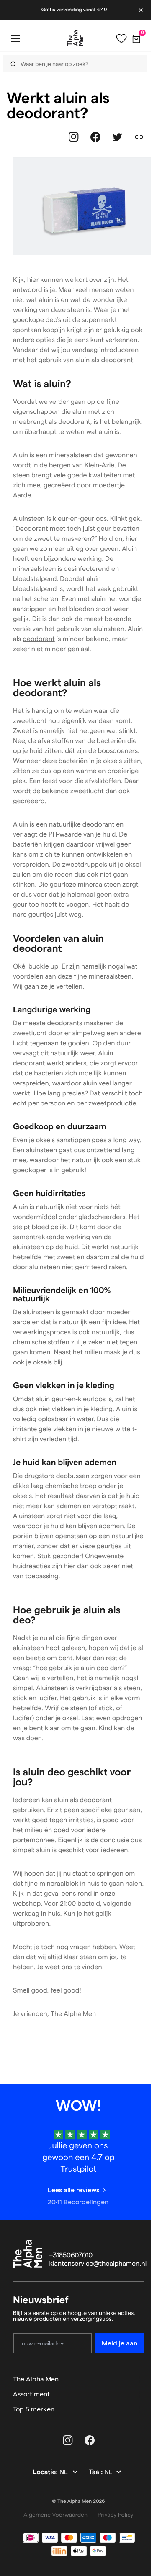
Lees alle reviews (73, 2190)
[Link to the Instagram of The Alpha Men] (74, 137)
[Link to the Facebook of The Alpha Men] (95, 137)
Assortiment (31, 2394)
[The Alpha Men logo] (75, 38)
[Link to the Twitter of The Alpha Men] (117, 137)
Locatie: (46, 2472)
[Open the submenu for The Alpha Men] (140, 2379)
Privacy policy (116, 2515)
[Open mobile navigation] (15, 39)
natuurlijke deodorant (82, 825)
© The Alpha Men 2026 (79, 2501)
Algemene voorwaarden (55, 2515)
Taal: (97, 2472)
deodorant (39, 639)
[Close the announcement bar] (142, 10)
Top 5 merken (34, 2409)
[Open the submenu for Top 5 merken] (140, 2409)
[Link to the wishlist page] (121, 39)
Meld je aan (120, 2343)
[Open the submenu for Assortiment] (140, 2394)
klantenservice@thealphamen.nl (98, 2264)
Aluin (21, 455)
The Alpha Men (36, 2379)
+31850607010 (71, 2255)
